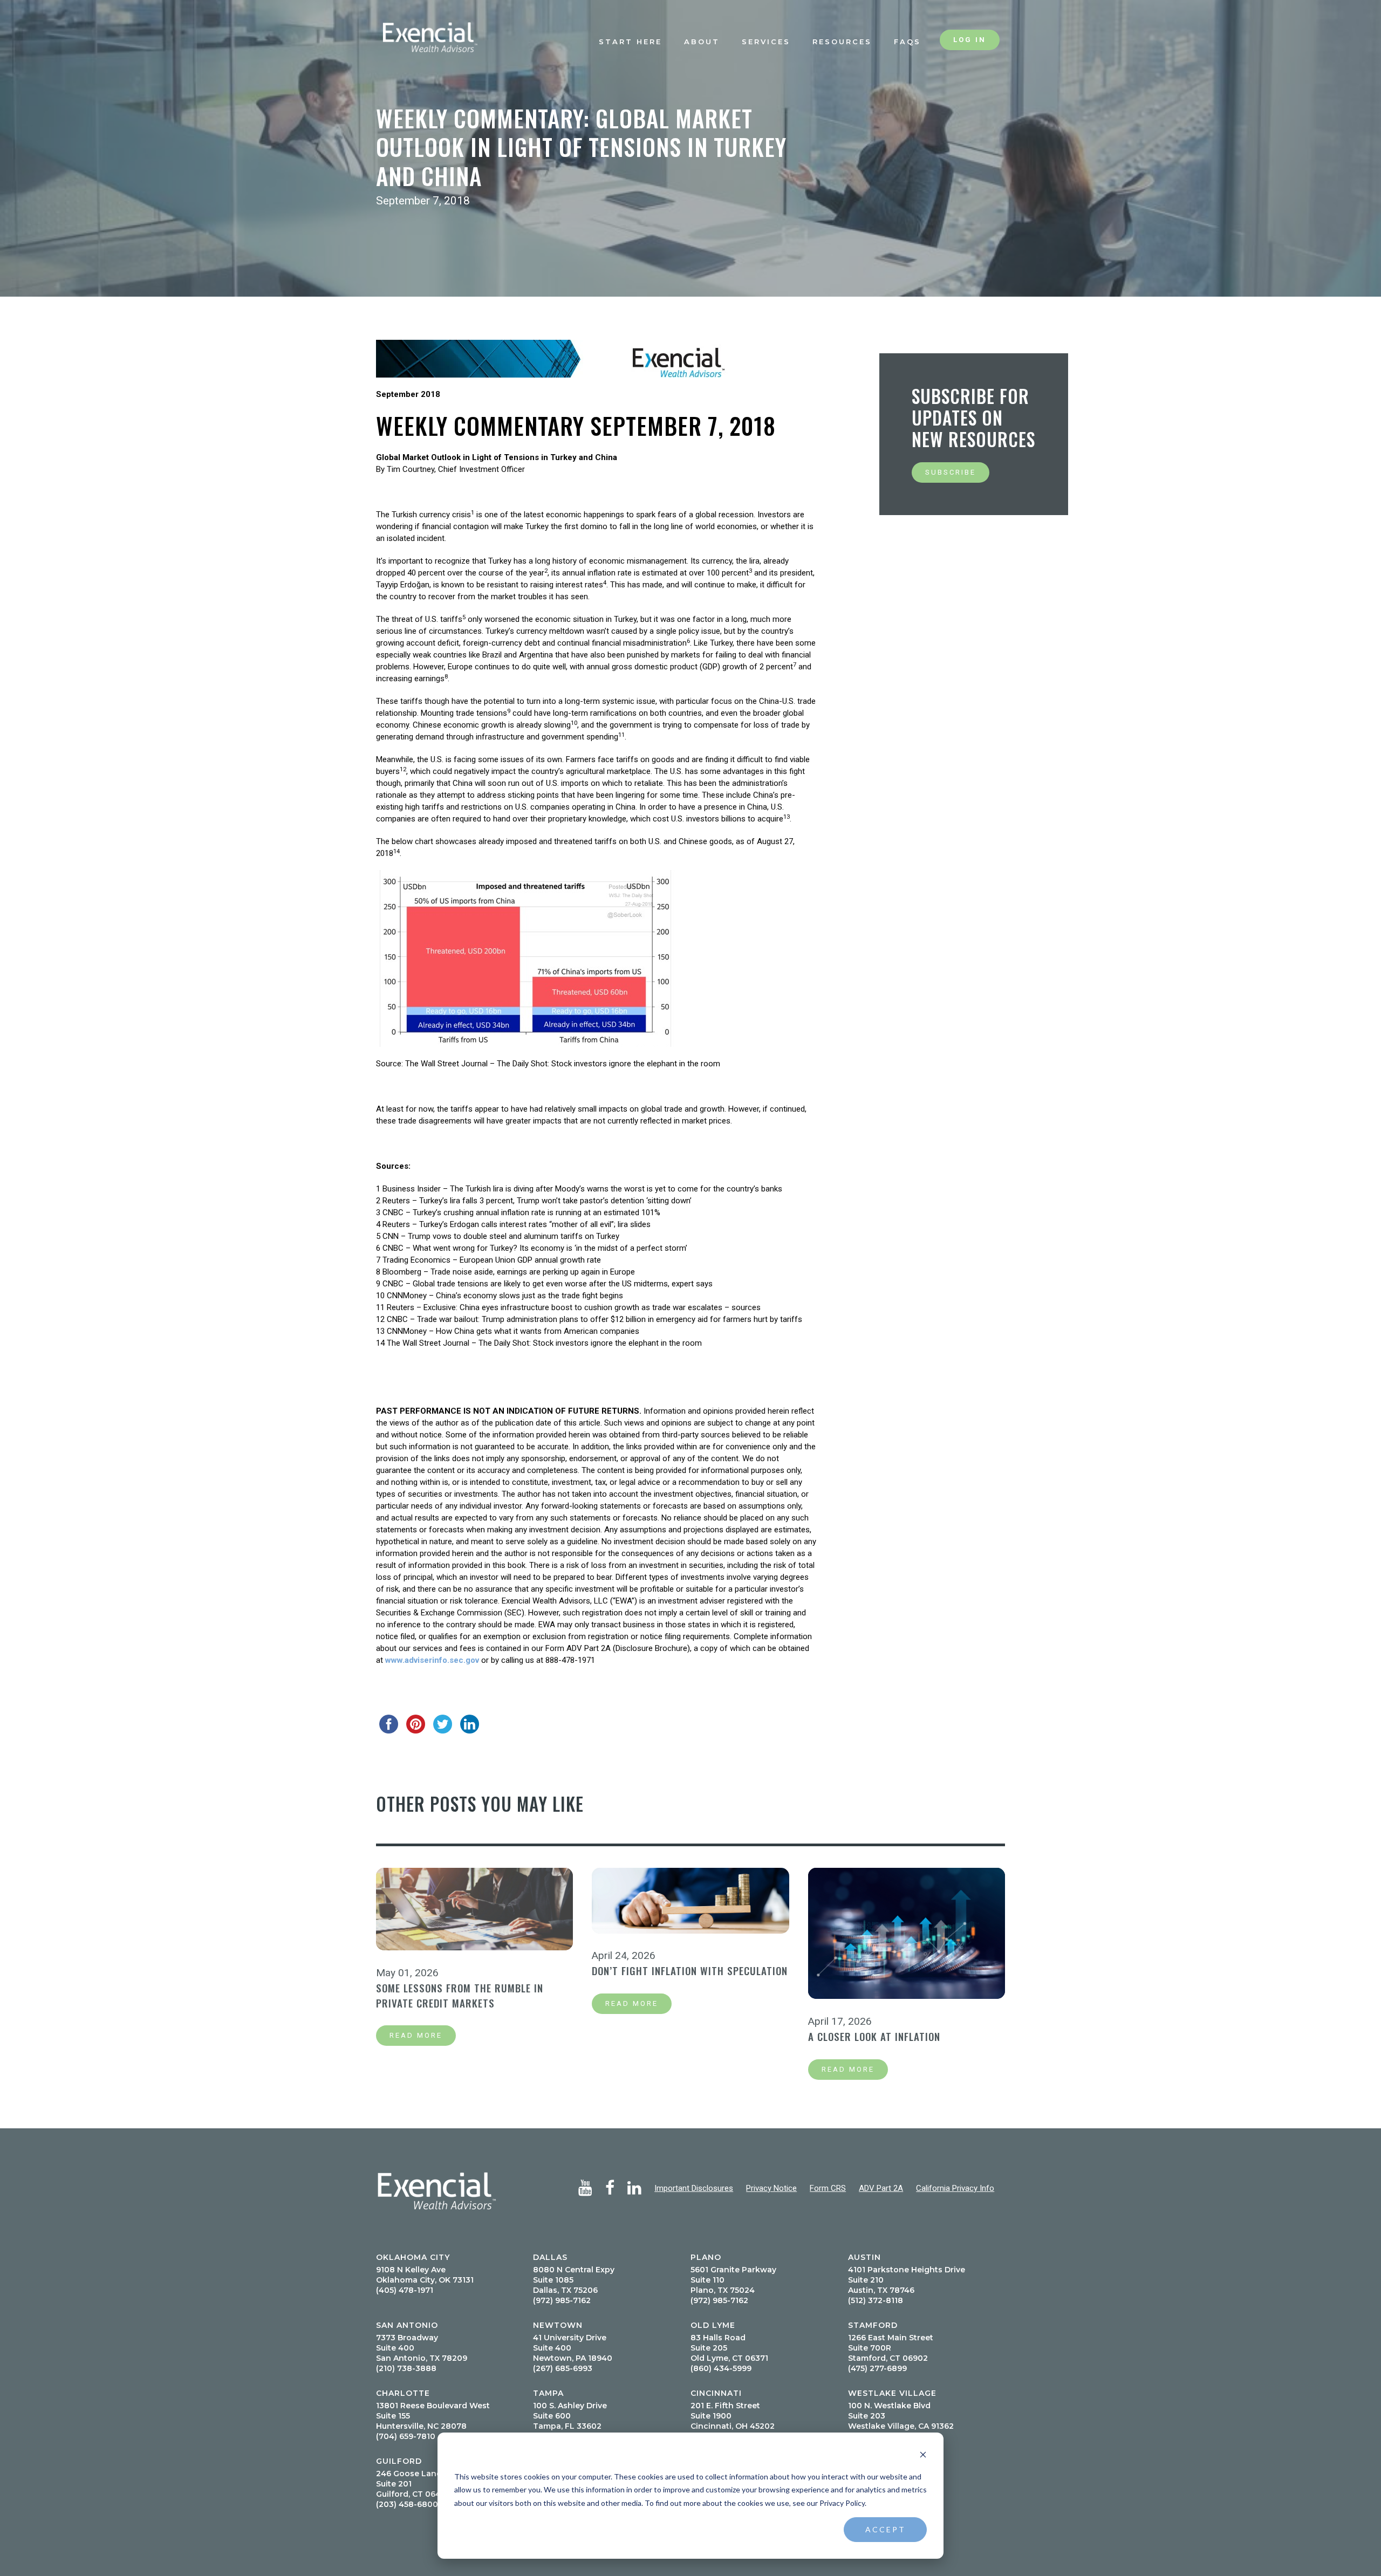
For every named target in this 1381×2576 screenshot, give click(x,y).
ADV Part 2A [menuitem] (881, 2188)
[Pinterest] (416, 1724)
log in (970, 40)
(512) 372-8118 (876, 2300)
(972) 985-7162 (562, 2300)
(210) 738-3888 (406, 2368)
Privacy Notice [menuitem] (771, 2188)
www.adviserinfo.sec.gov (432, 1660)
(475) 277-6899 (877, 2368)
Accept (886, 2529)
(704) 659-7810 (406, 2436)
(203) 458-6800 (407, 2504)
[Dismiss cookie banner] (923, 2456)
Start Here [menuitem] (630, 42)
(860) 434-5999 (721, 2368)
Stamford (873, 2325)
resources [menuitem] (842, 42)
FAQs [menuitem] (907, 42)
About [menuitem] (702, 42)
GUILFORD (399, 2461)
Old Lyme (713, 2325)
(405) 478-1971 (405, 2290)
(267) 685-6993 (563, 2368)
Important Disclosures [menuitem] (694, 2188)
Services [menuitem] (766, 42)
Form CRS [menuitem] (828, 2188)
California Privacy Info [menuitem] (955, 2188)
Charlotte (403, 2393)
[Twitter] (443, 1724)
